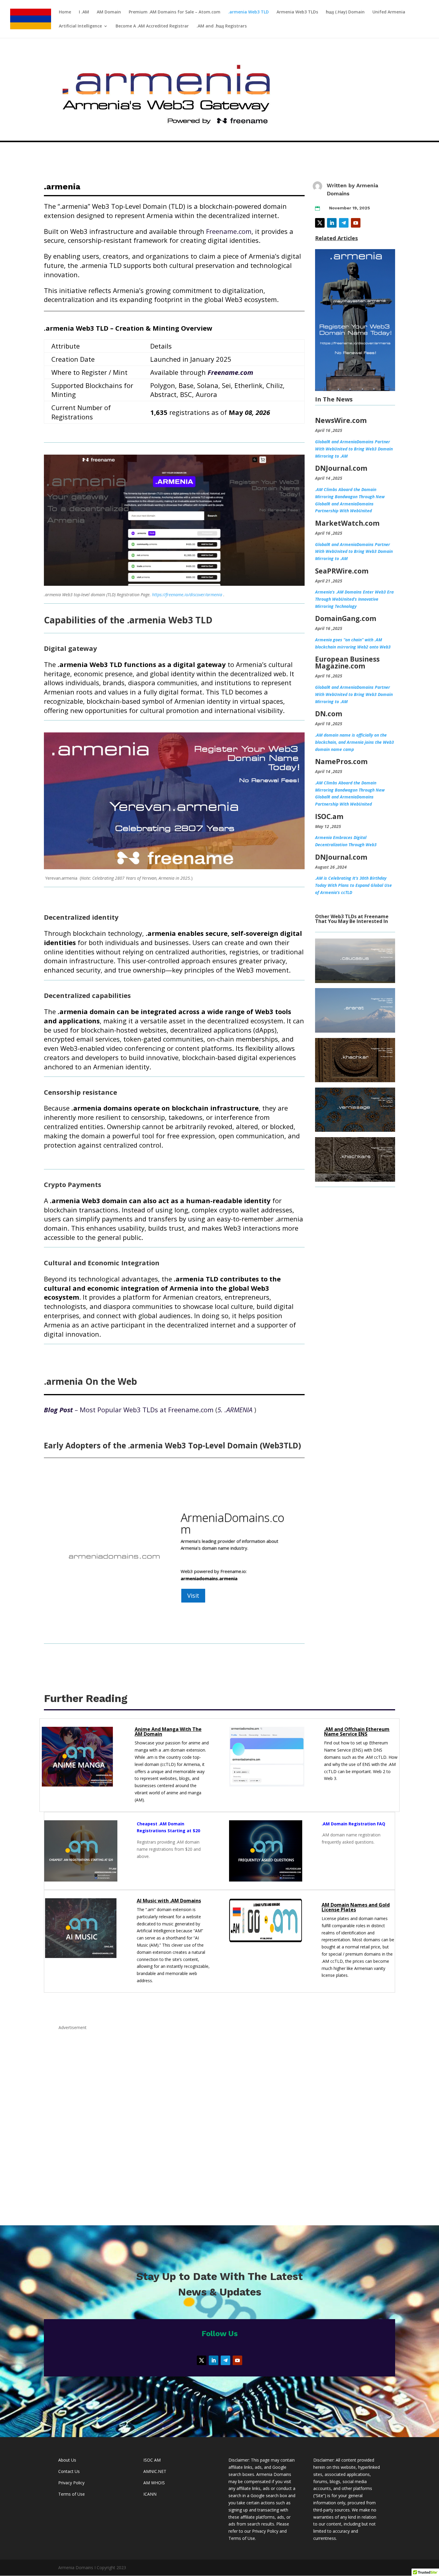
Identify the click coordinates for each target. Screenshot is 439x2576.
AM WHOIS (154, 2483)
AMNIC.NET (155, 2471)
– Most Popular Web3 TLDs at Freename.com (129, 1410)
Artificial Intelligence (80, 26)
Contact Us (69, 2471)
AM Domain (109, 12)
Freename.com (229, 231)
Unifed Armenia (389, 12)
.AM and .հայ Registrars (222, 26)
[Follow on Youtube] (356, 223)
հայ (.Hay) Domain (345, 12)
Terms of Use (72, 2494)
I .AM (84, 12)
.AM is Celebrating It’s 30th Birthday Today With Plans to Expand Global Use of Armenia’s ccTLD (353, 885)
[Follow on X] (320, 223)
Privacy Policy (71, 2483)
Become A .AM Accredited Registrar (152, 26)
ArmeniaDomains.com (232, 1523)
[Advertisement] (219, 2120)
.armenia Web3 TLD (248, 12)
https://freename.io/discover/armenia (187, 595)
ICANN (150, 2494)
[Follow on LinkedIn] (332, 223)
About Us (67, 2460)
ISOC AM (152, 2460)
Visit (193, 1596)
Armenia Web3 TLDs (297, 12)
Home (65, 12)
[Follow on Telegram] (344, 223)
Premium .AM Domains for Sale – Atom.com (175, 12)
